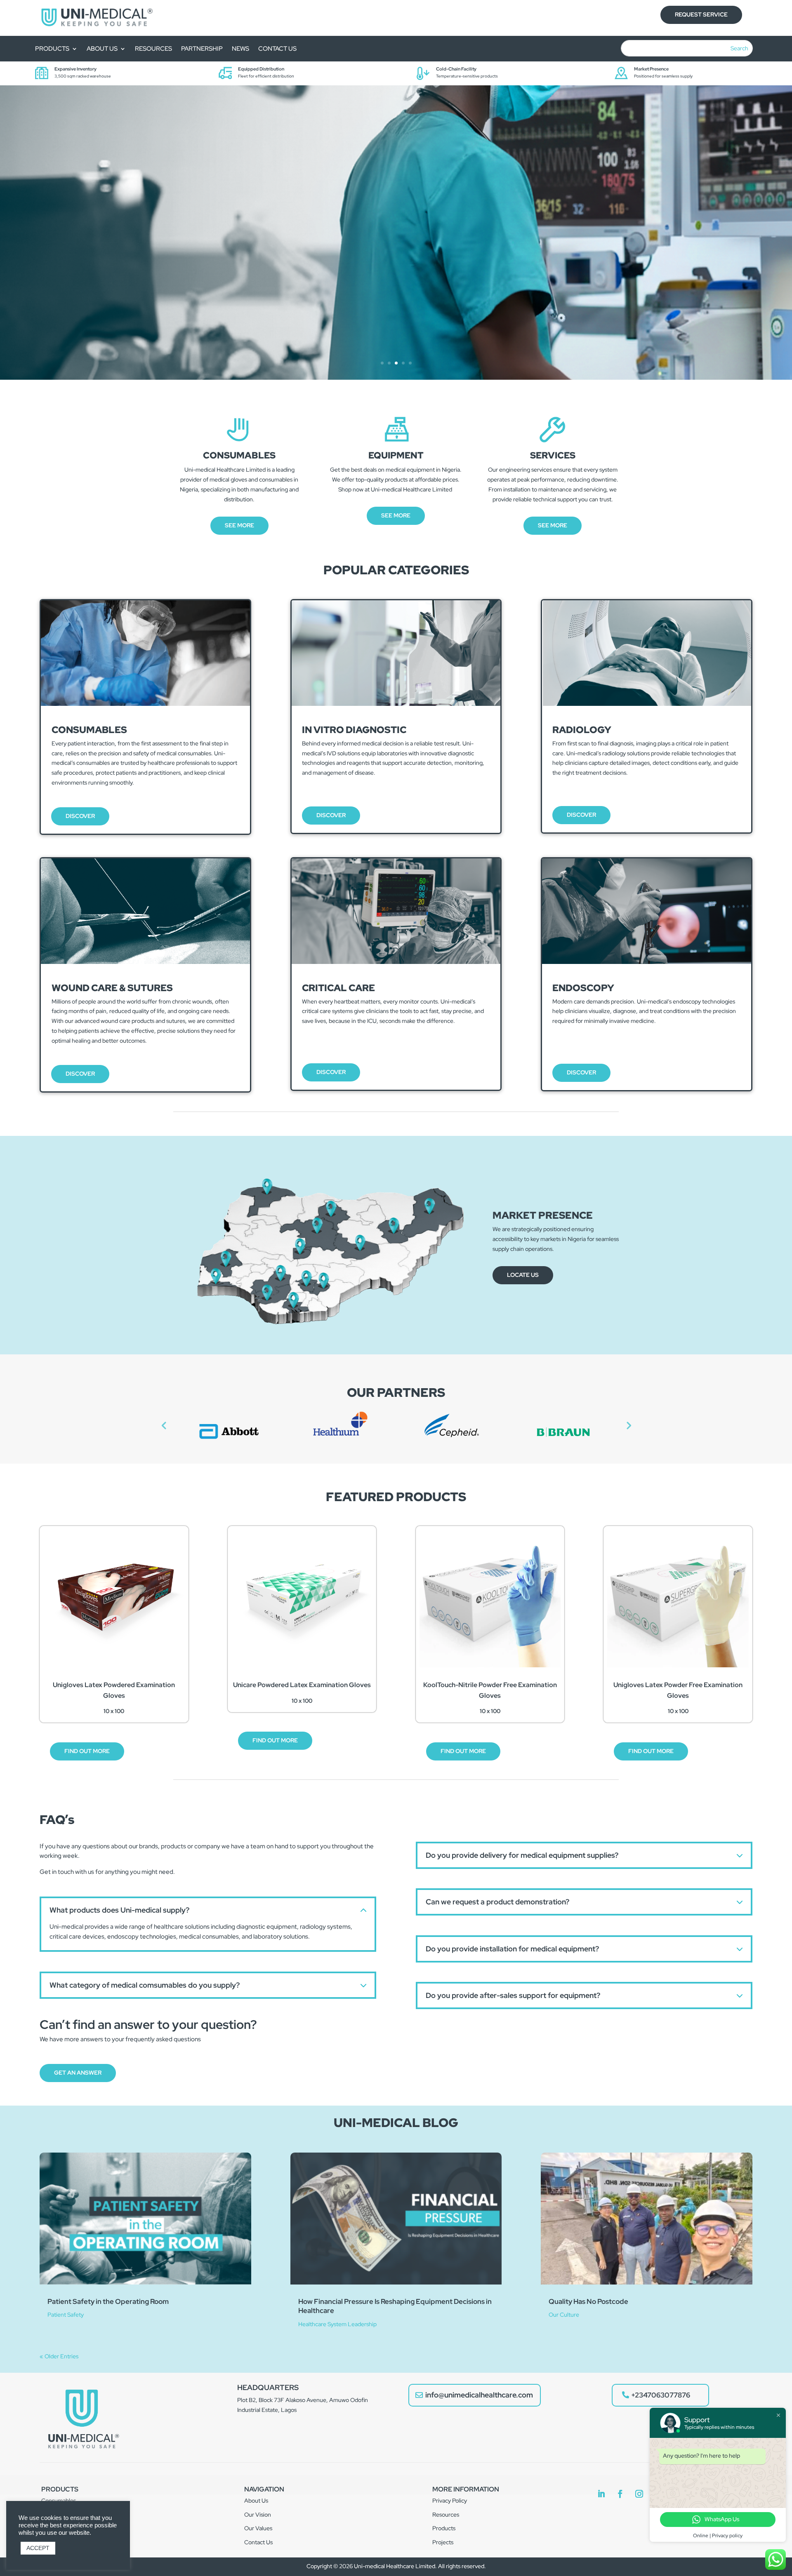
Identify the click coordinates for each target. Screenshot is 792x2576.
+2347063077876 (661, 2395)
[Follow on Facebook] (620, 2494)
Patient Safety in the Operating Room (108, 2301)
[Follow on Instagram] (639, 2494)
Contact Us (258, 2542)
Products (52, 49)
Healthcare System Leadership (337, 2324)
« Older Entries (59, 2356)
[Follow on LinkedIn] (601, 2494)
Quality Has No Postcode (588, 2301)
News (240, 49)
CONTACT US (277, 49)
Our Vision (258, 2515)
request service (701, 14)
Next (628, 1425)
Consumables (59, 2501)
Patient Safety (66, 2315)
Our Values (258, 2528)
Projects (443, 2542)
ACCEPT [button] (38, 2548)
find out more (275, 1740)
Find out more (87, 1751)
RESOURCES (153, 49)
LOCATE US (523, 1275)
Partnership (202, 49)
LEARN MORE (139, 258)
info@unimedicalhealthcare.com (479, 2395)
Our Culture (564, 2315)
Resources (446, 2515)
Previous (164, 1425)
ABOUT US (102, 49)
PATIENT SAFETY (185, 206)
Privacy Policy (450, 2501)
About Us (256, 2501)
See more (239, 525)
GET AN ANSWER (78, 2073)
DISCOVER (80, 816)
